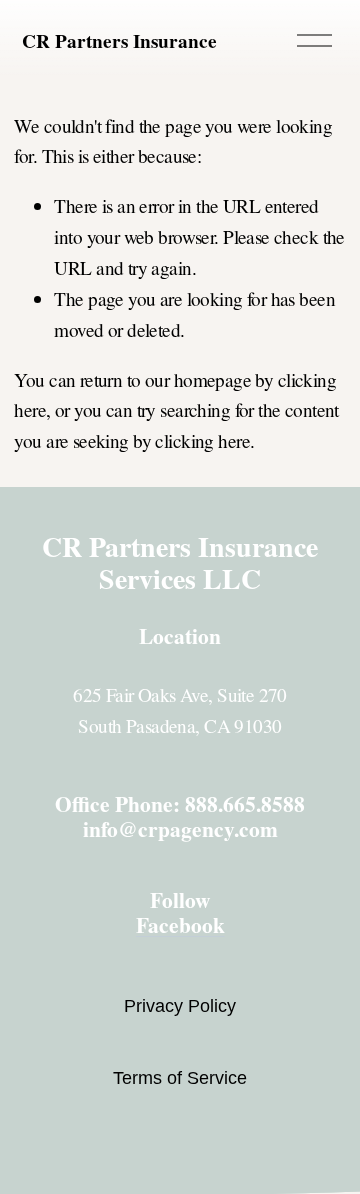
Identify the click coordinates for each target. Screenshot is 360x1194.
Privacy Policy (180, 1006)
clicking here (202, 440)
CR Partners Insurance (119, 40)
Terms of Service (180, 1078)
